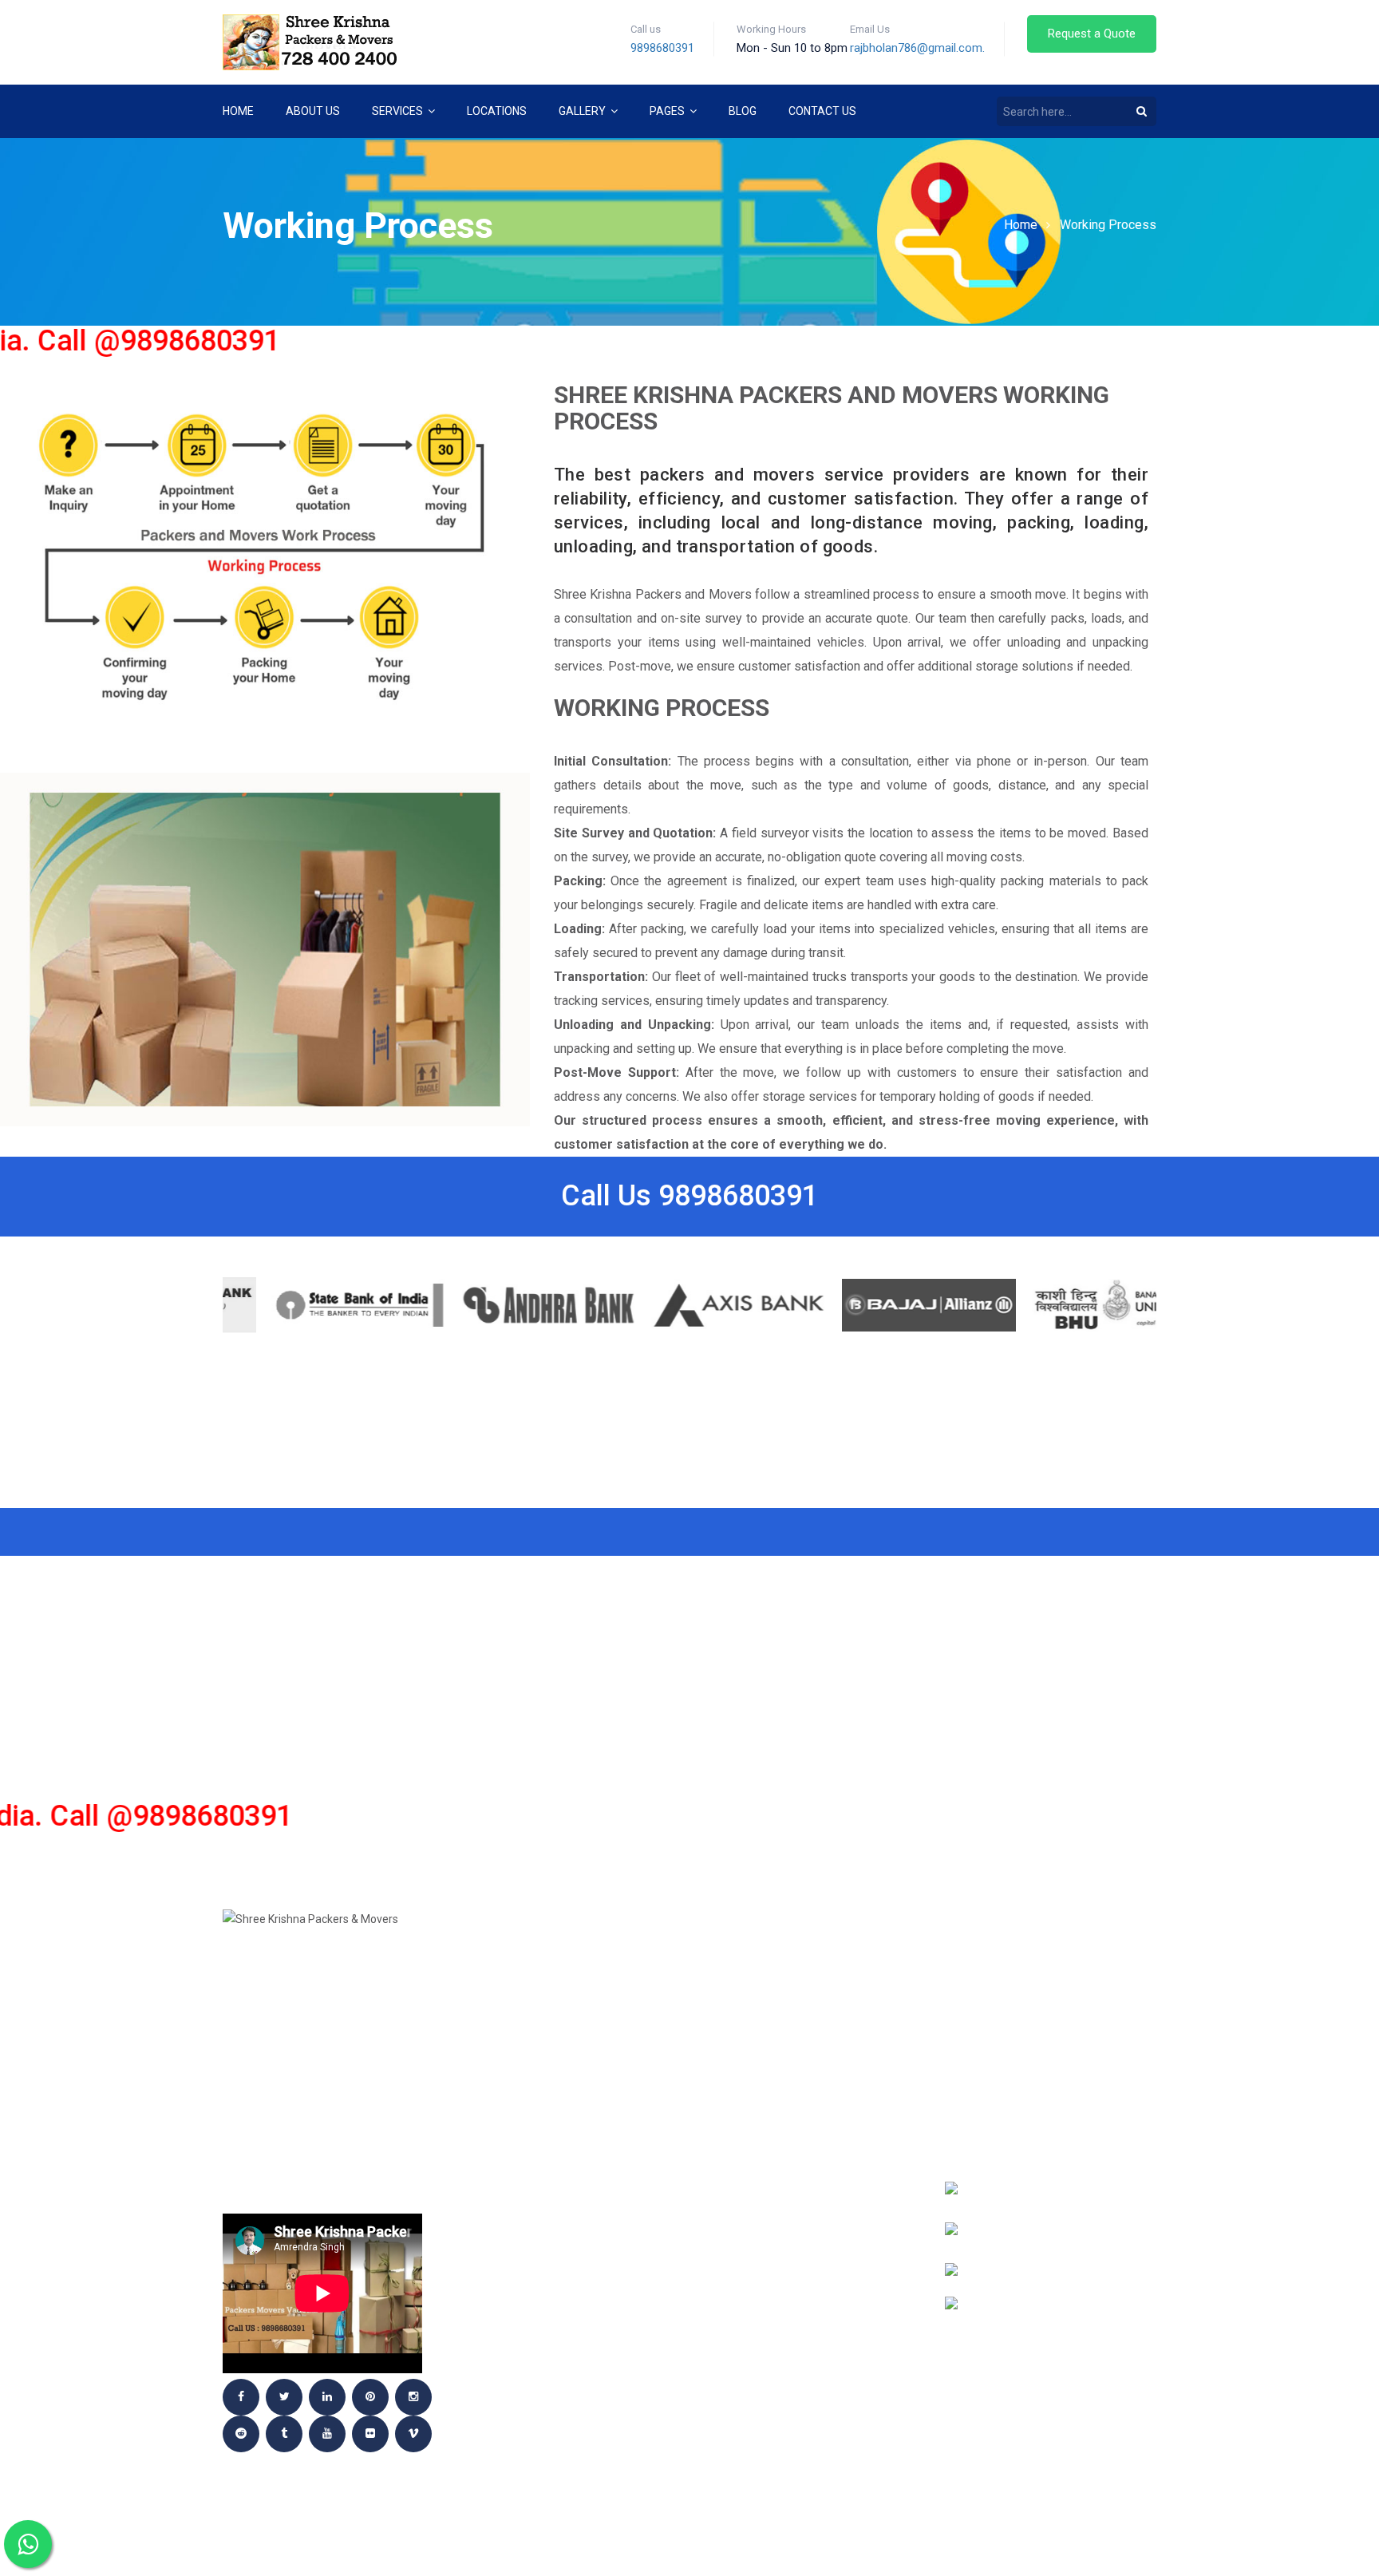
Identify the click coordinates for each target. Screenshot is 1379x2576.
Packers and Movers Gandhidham (799, 2129)
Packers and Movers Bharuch (789, 2009)
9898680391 (662, 48)
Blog (743, 111)
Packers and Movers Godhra (546, 1961)
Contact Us (822, 111)
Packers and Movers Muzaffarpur (803, 2177)
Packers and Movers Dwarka (547, 2345)
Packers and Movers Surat (781, 2321)
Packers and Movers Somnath (790, 2297)
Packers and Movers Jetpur (545, 2009)
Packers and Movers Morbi (780, 2225)
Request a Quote (1092, 34)
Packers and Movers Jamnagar (555, 1985)
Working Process (1108, 225)
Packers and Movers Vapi (536, 2177)
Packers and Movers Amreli (783, 1985)
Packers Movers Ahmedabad (546, 2129)
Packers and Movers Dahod (782, 2105)
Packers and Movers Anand (543, 2416)
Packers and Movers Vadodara (554, 2153)
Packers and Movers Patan (781, 2273)
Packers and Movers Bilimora (788, 2057)
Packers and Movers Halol (780, 2416)
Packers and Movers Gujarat (549, 2105)
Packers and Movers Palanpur (552, 2249)
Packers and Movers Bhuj (777, 2033)
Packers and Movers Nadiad (783, 2201)
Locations (497, 111)
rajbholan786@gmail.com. (917, 48)
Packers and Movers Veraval (787, 2368)
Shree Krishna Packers (529, 2440)
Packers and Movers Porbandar (557, 2273)
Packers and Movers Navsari (786, 2392)
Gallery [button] (583, 111)
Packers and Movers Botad (782, 2081)
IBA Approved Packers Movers (551, 2392)
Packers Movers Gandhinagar (550, 2225)
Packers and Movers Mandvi (545, 2321)
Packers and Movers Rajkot (545, 2297)
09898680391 (1053, 2108)
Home (238, 111)
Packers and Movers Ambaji (784, 1961)
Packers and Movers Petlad (545, 2081)
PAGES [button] (668, 111)
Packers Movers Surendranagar (798, 2345)
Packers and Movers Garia (780, 2153)
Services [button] (399, 111)
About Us (313, 111)
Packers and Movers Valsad (545, 2201)
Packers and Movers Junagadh (553, 2033)
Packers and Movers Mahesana (555, 2057)
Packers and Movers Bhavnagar (557, 2368)
